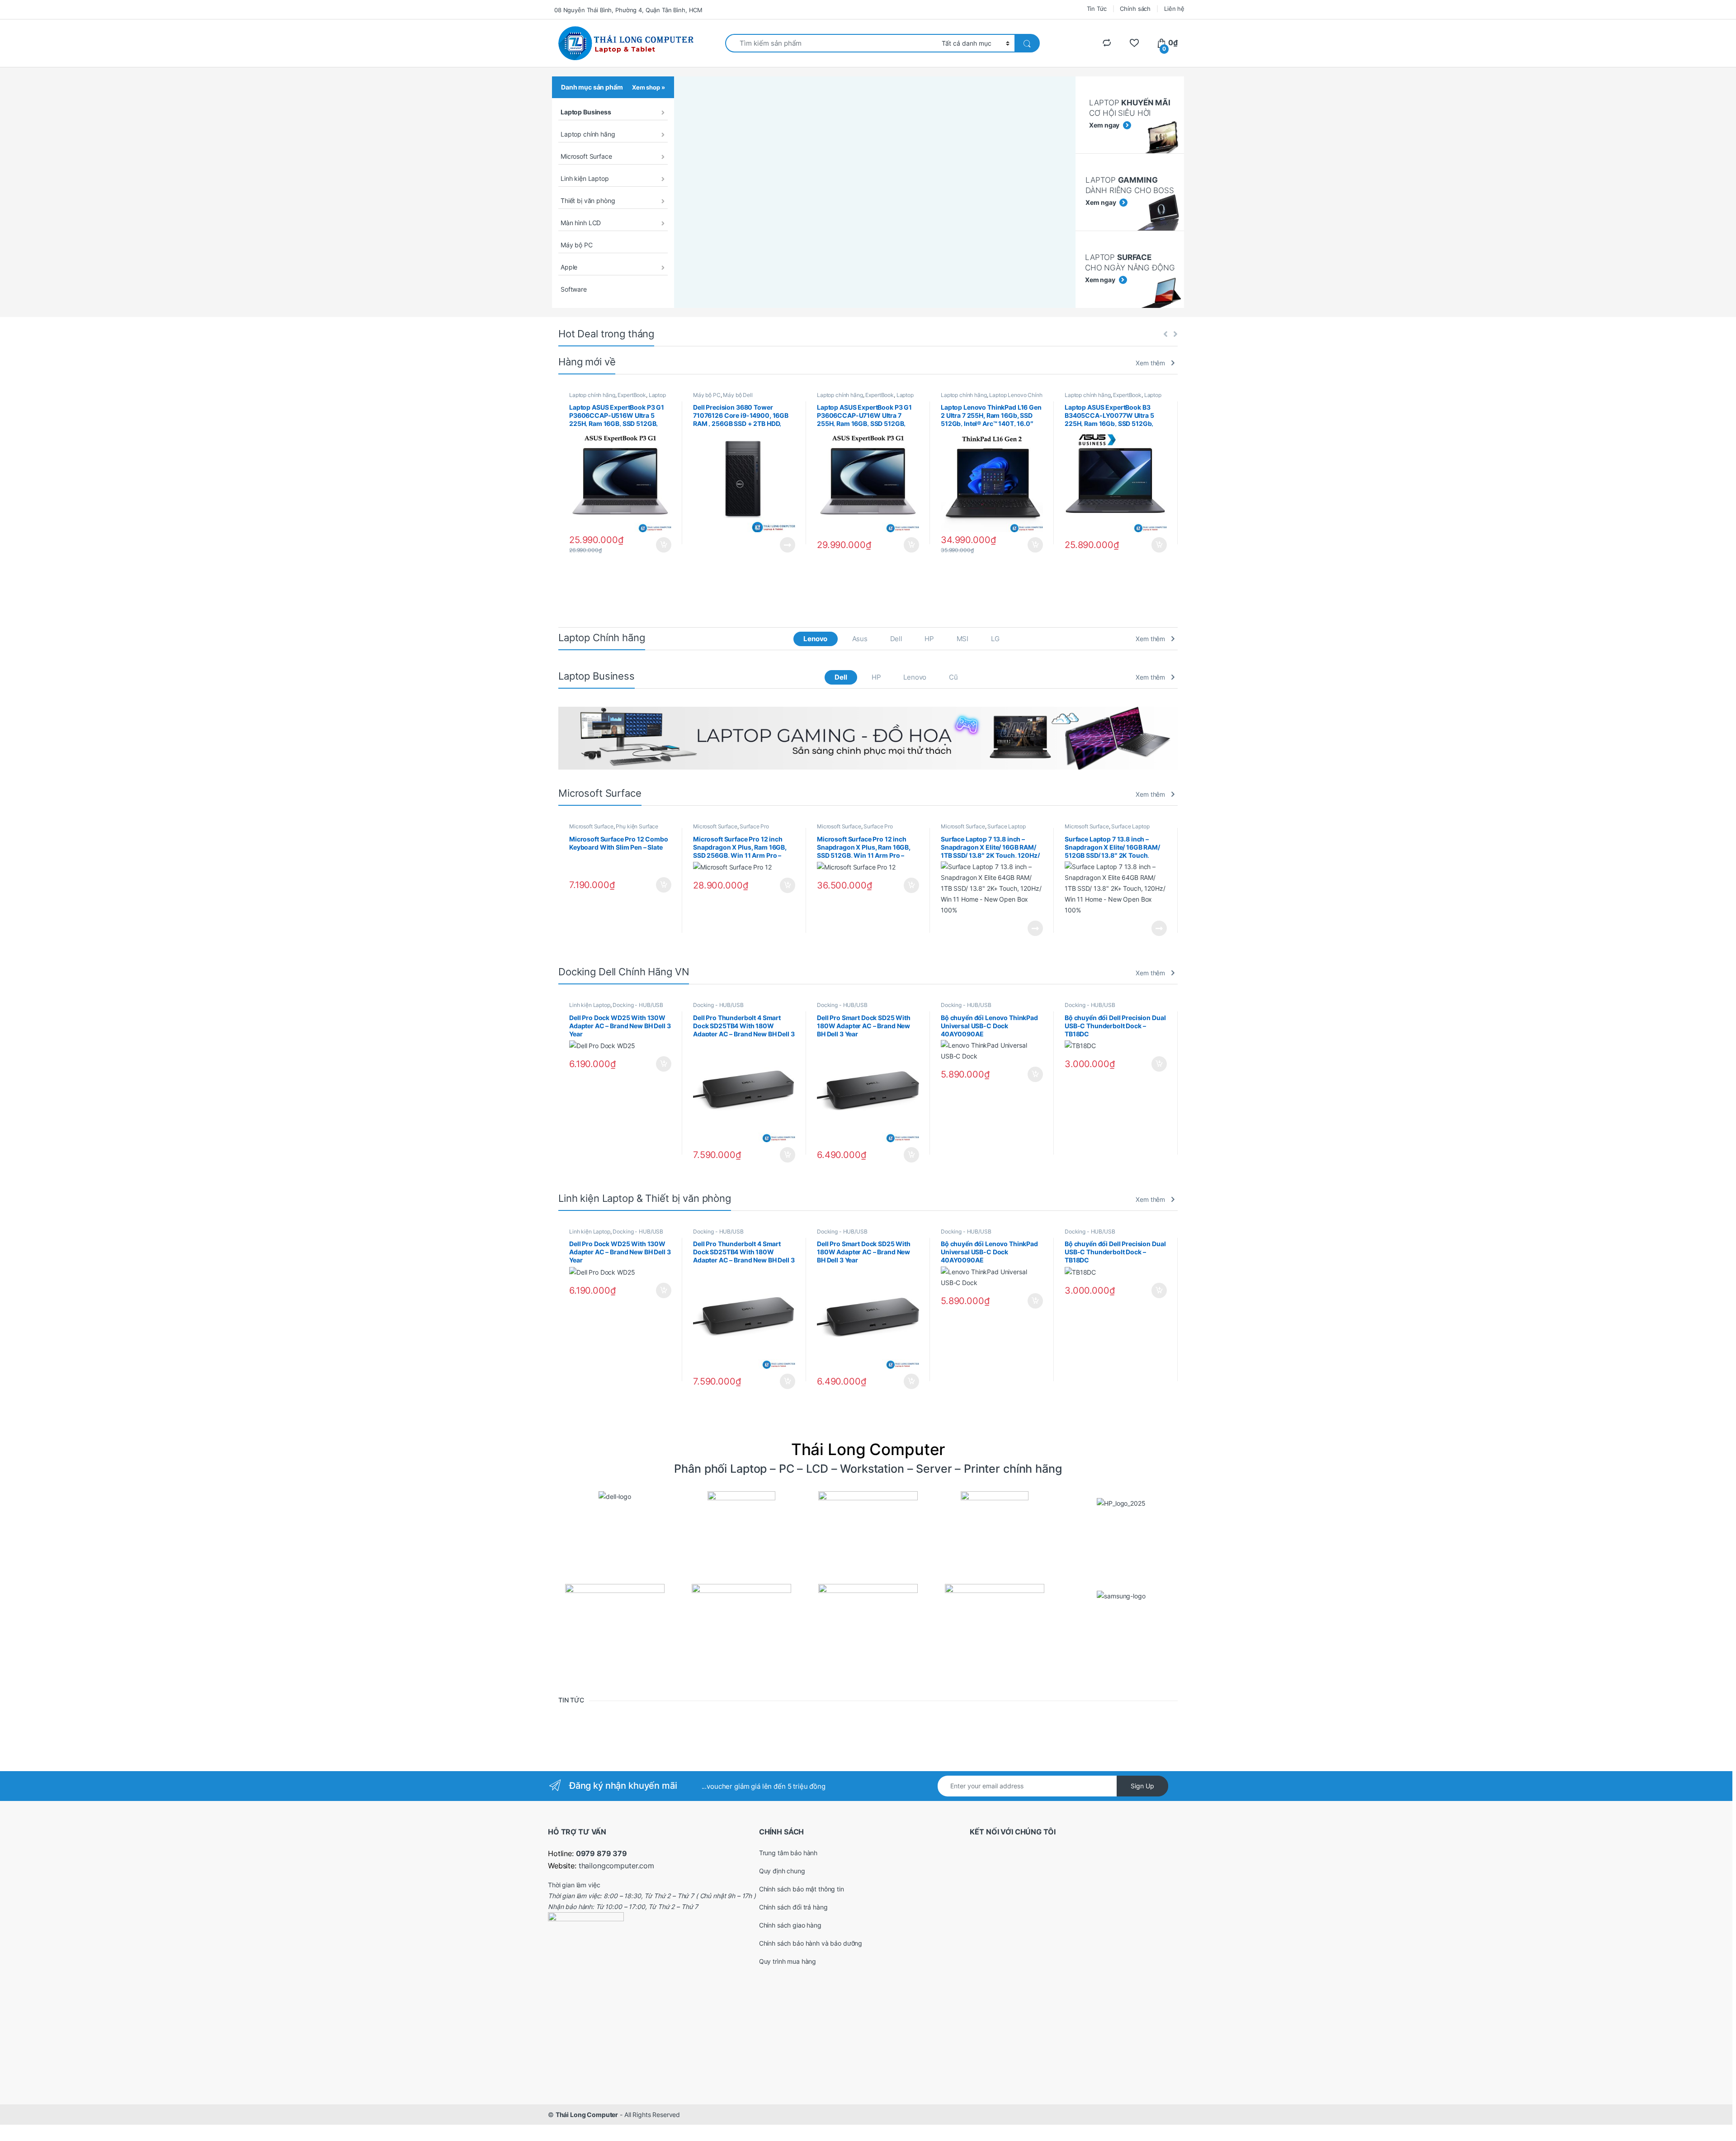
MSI (963, 639)
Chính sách (1135, 9)
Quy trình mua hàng (788, 1961)
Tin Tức (1097, 9)
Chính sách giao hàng (790, 1925)
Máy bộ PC (577, 245)
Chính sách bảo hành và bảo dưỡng (811, 1943)
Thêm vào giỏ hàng (663, 545)
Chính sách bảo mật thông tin (802, 1889)
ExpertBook (632, 395)
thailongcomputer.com (616, 1866)
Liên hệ (1174, 9)
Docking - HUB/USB (638, 1005)
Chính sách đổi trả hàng (793, 1907)
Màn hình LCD (581, 223)
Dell (896, 639)
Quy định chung (782, 1871)
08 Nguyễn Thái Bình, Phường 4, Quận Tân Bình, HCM (628, 10)
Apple (569, 267)
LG (995, 639)
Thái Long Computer (587, 2115)
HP (929, 639)
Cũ (953, 677)
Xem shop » (649, 87)
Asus (860, 639)
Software (574, 289)
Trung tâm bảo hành (788, 1853)
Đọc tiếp (788, 545)
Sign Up (1142, 1786)
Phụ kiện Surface (637, 826)
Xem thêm (1150, 363)
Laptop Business (586, 112)
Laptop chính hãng (588, 134)
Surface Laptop (1006, 826)
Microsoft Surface (586, 156)
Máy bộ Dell (738, 395)
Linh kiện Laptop (585, 178)
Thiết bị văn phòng (588, 201)
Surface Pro (754, 826)
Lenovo (815, 639)
